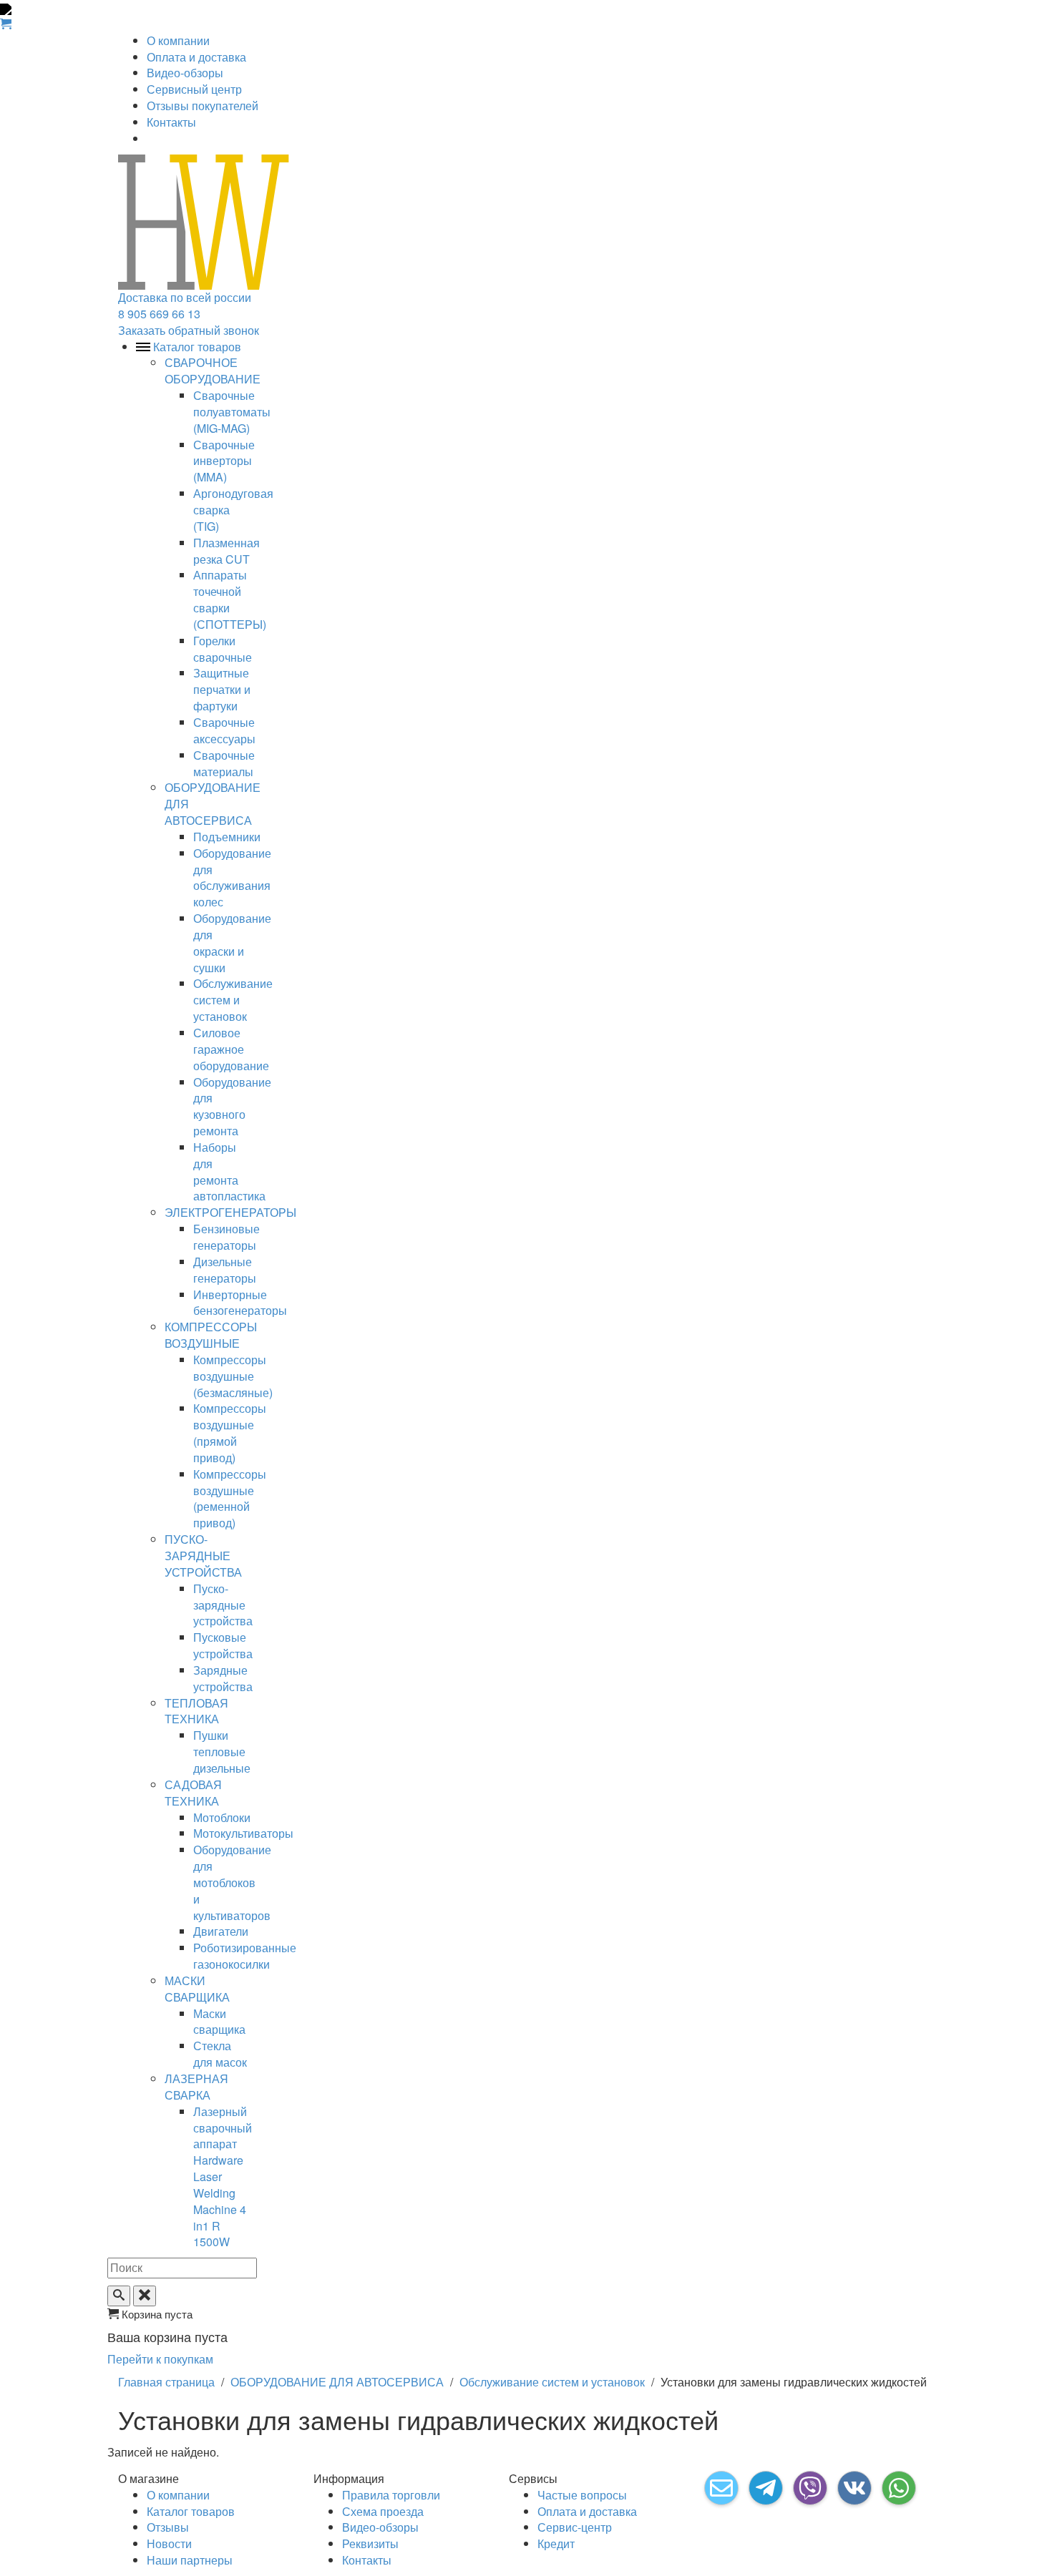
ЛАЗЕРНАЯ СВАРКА (196, 2087)
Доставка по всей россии (185, 297)
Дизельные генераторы (225, 1270)
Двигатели (221, 1931)
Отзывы (168, 2527)
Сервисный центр (194, 89)
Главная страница (166, 2382)
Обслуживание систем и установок (233, 1000)
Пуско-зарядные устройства (223, 1605)
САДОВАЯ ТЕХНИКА (193, 1793)
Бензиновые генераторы (227, 1237)
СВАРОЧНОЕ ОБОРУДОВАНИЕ (213, 371)
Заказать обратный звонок (189, 330)
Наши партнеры (190, 2560)
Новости (169, 2543)
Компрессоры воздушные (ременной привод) (230, 1499)
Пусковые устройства (223, 1645)
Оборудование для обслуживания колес (232, 878)
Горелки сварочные (223, 649)
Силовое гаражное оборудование (231, 1049)
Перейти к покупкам (160, 2359)
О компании (178, 40)
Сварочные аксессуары (224, 730)
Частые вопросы (582, 2495)
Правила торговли (391, 2495)
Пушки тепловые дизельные (222, 1752)
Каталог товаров (191, 2511)
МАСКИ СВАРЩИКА (197, 1989)
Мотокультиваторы (243, 1833)
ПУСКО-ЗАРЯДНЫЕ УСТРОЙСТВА (203, 1556)
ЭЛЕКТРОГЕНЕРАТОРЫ (230, 1212)
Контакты (171, 122)
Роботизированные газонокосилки (245, 1956)
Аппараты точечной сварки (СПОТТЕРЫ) (230, 599)
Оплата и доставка (196, 57)
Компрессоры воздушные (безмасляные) (233, 1376)
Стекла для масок (220, 2054)
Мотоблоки (222, 1817)
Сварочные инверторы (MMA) (224, 461)
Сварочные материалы (224, 763)
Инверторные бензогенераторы (240, 1303)
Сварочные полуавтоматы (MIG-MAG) (232, 412)
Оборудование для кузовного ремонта (232, 1107)
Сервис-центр (575, 2527)
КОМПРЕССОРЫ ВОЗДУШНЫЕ (211, 1335)
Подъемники (227, 837)
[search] (119, 2296)
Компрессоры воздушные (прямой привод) (230, 1433)
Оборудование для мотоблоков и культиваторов (232, 1882)
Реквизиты (370, 2543)
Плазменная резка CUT (227, 551)
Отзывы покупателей (203, 106)
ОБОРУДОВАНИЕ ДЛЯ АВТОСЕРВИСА (337, 2382)
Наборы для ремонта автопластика (229, 1172)
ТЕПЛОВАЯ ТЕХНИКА (196, 1711)
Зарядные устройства (223, 1678)
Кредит (556, 2543)
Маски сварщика (219, 2022)
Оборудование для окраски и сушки (232, 943)
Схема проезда (383, 2511)
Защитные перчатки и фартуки (222, 689)
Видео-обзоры (185, 73)
